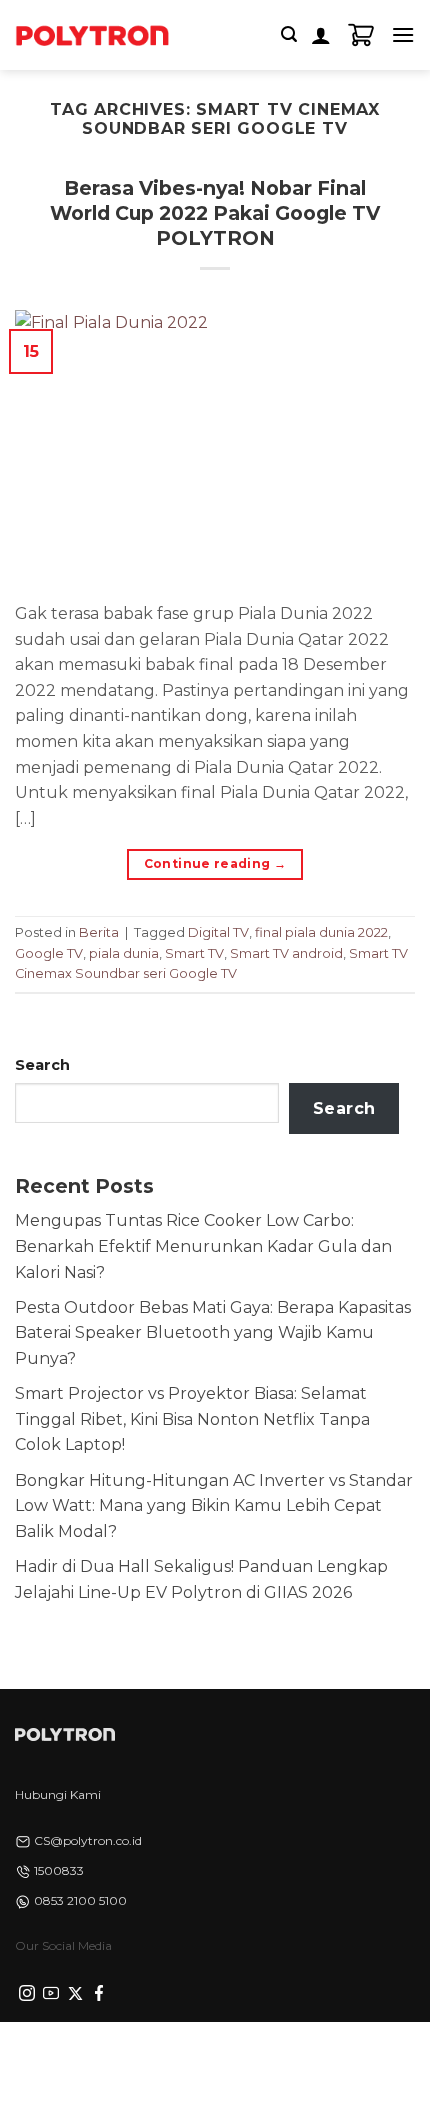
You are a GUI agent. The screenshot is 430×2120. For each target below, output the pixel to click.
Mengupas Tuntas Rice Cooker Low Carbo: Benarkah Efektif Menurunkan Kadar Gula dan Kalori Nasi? (203, 1246)
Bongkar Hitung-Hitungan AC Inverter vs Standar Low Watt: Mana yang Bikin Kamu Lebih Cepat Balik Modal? (214, 1506)
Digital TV (218, 932)
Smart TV (194, 953)
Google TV (49, 953)
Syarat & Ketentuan (209, 2057)
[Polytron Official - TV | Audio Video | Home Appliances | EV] (92, 35)
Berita (99, 932)
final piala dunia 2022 (321, 932)
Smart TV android (286, 953)
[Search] (289, 34)
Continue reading (215, 863)
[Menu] (403, 34)
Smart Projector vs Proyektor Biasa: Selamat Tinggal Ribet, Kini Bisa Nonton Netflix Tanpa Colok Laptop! (192, 1419)
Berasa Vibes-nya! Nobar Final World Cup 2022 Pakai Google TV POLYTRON (215, 213)
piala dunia (124, 953)
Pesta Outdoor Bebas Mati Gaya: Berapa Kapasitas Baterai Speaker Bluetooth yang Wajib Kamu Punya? (213, 1333)
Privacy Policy (86, 2057)
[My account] (321, 35)
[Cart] (361, 35)
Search (42, 1065)
